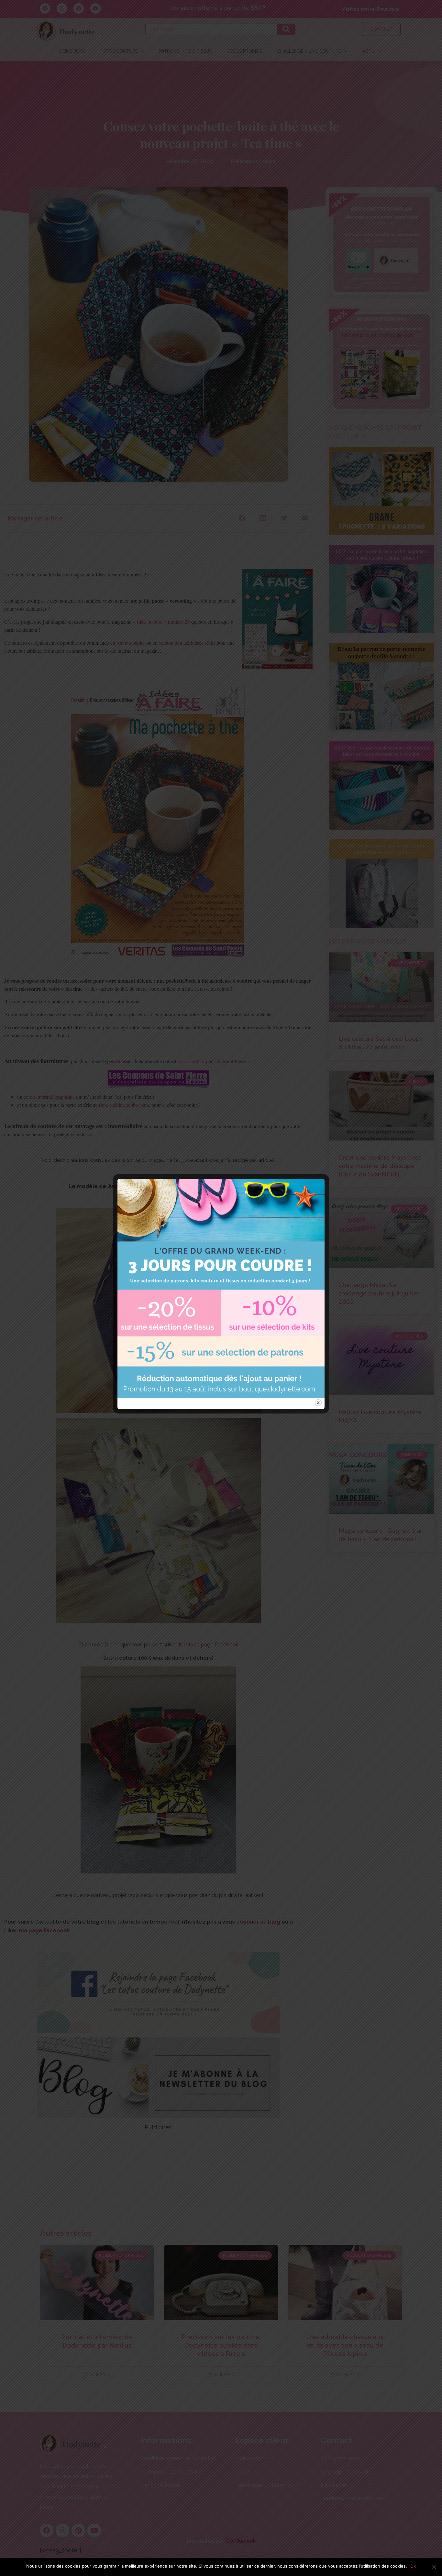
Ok (413, 2566)
